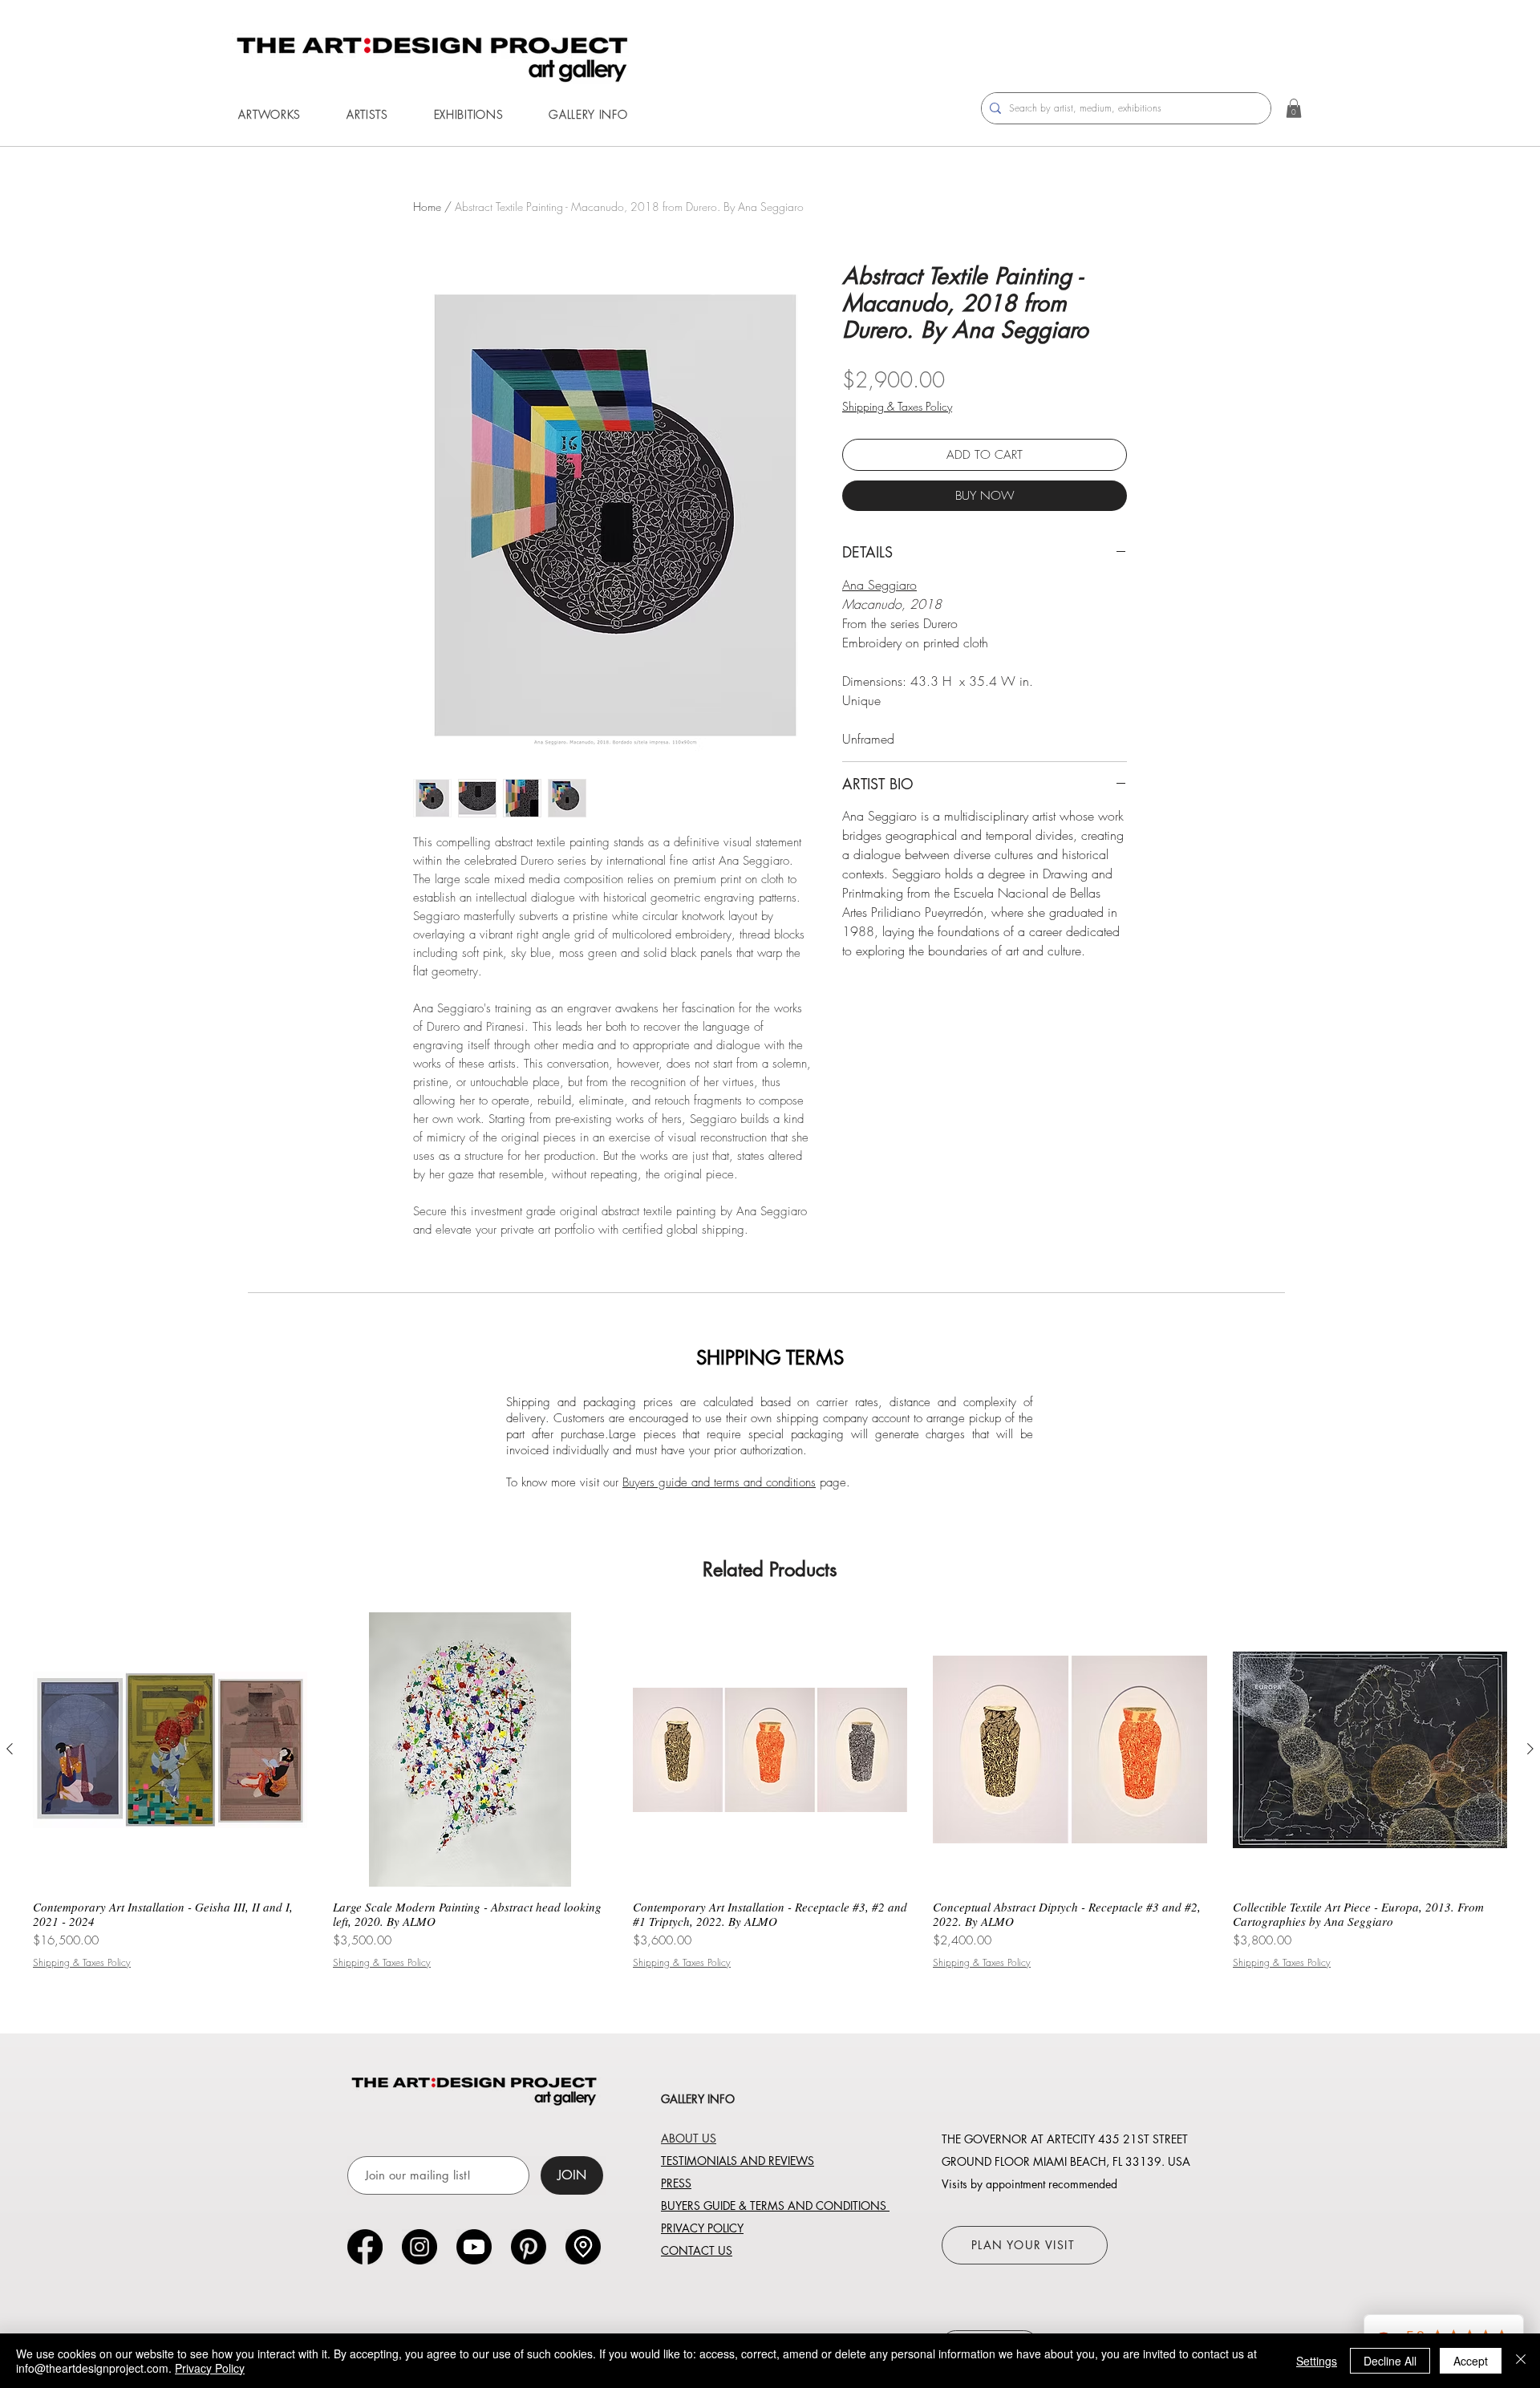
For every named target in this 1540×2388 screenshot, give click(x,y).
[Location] (583, 2247)
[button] (269, 114)
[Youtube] (474, 2247)
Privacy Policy (210, 2368)
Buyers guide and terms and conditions (719, 1482)
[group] (770, 1790)
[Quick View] (170, 1749)
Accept (1471, 2361)
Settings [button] (1317, 2361)
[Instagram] (419, 2247)
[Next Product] (1530, 1749)
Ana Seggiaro (879, 585)
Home (427, 207)
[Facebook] (365, 2247)
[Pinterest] (529, 2247)
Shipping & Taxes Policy (897, 406)
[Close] (1521, 2361)
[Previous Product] (10, 1749)
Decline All (1390, 2361)
